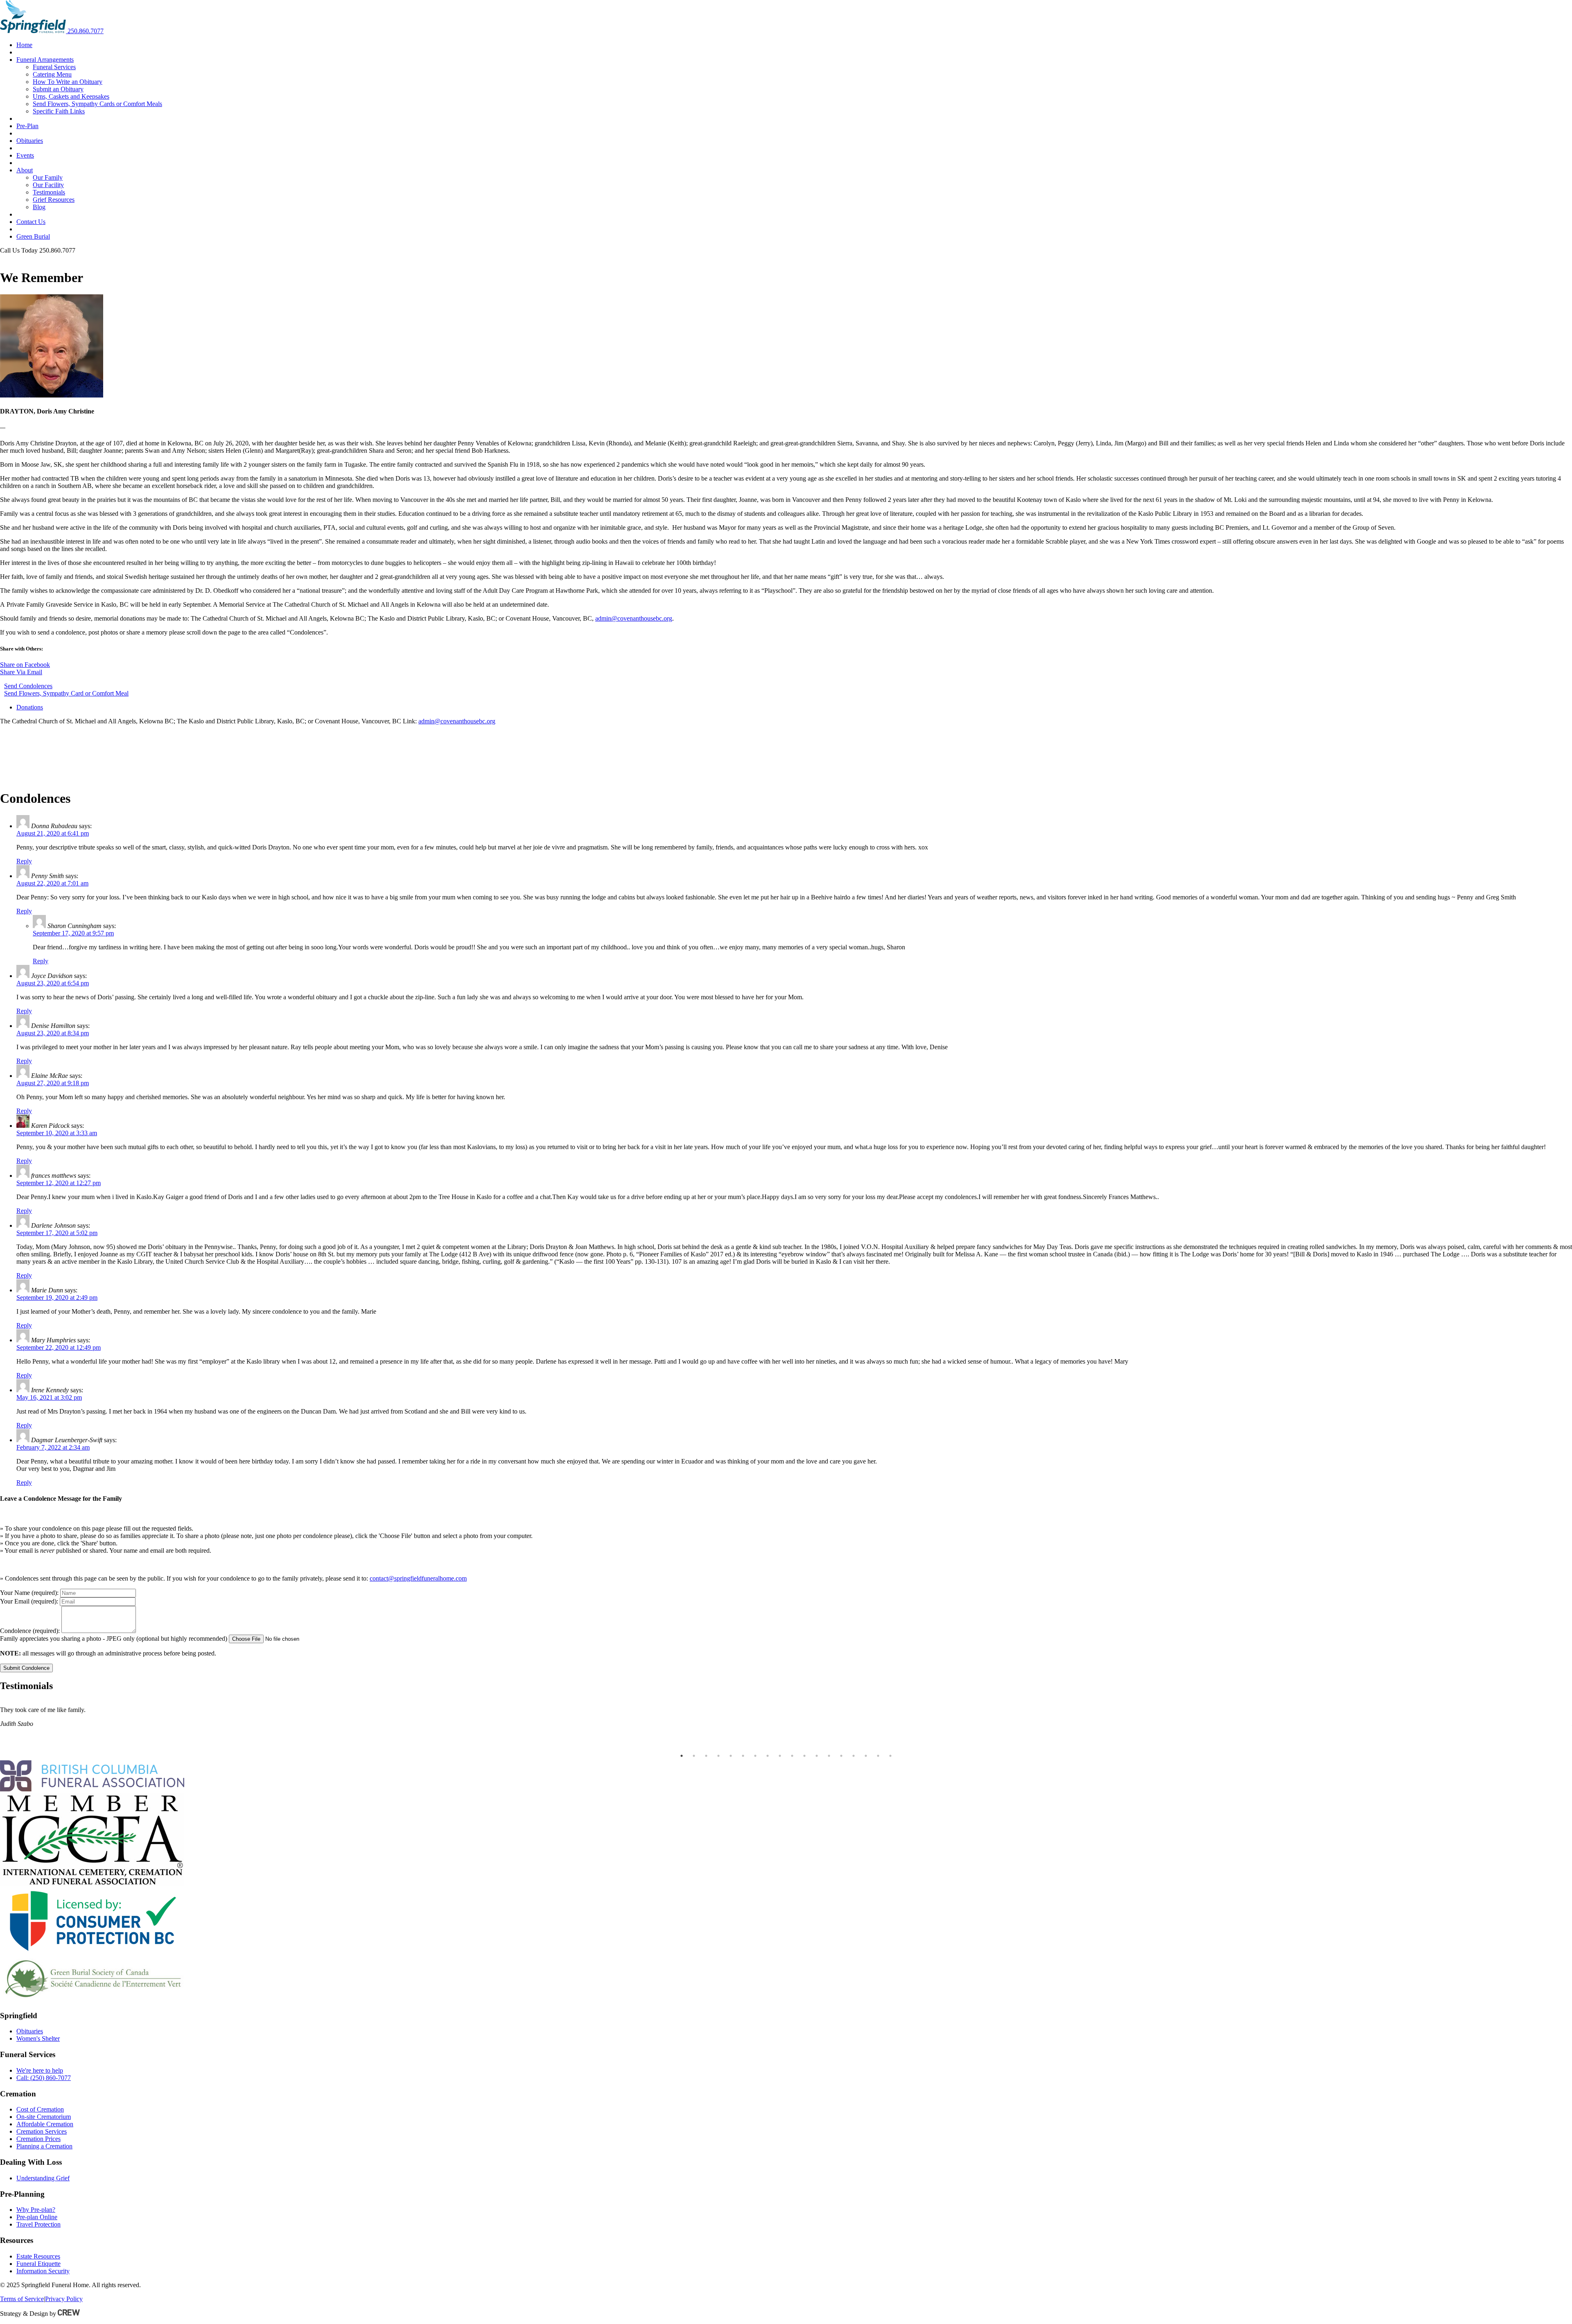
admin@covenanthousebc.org (634, 618)
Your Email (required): (29, 1601)
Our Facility (48, 185)
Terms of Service (22, 2299)
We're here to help (40, 2070)
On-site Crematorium (44, 2117)
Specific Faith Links (59, 111)
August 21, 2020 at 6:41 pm (53, 833)
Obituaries (30, 141)
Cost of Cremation (40, 2109)
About (25, 170)
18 (890, 1756)
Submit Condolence (26, 1668)
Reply (24, 861)
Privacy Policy (64, 2299)
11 (804, 1756)
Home (24, 45)
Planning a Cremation (44, 2146)
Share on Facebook (25, 665)
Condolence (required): (30, 1631)
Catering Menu (52, 74)
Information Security (43, 2271)
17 (878, 1756)
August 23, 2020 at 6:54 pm (53, 983)
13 (829, 1756)
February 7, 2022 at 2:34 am (53, 1447)
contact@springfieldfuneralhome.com (418, 1578)
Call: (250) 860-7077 (44, 2078)
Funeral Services (54, 67)
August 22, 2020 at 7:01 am (52, 883)
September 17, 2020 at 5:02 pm (57, 1233)
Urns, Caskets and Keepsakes (71, 96)
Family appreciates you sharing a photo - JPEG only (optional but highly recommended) (114, 1639)
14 (841, 1756)
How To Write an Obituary (68, 82)
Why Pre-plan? (36, 2210)
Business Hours (20, 258)
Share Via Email (21, 672)
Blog (39, 207)
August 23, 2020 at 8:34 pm (53, 1033)
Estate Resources (38, 2256)
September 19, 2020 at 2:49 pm (57, 1298)
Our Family (48, 177)
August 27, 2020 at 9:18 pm (53, 1083)
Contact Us (31, 222)
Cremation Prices (38, 2139)
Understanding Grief (43, 2178)
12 (817, 1756)
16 (866, 1756)
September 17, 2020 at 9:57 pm (73, 933)
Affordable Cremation (45, 2124)
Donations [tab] (30, 707)
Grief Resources (54, 200)
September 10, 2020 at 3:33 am (57, 1133)
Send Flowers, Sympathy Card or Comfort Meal (66, 693)
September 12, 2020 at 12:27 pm (59, 1183)
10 (792, 1756)
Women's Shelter (38, 2038)
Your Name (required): (29, 1593)
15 (854, 1756)
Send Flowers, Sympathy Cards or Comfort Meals (97, 104)
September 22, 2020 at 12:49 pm (59, 1347)
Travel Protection (38, 2224)
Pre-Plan (27, 126)
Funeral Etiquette (38, 2264)
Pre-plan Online (37, 2217)
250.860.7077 (86, 31)
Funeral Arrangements (45, 60)
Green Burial (33, 236)
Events (25, 155)
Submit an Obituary (58, 89)
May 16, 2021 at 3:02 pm (49, 1397)
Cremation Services (42, 2131)
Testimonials (49, 192)
